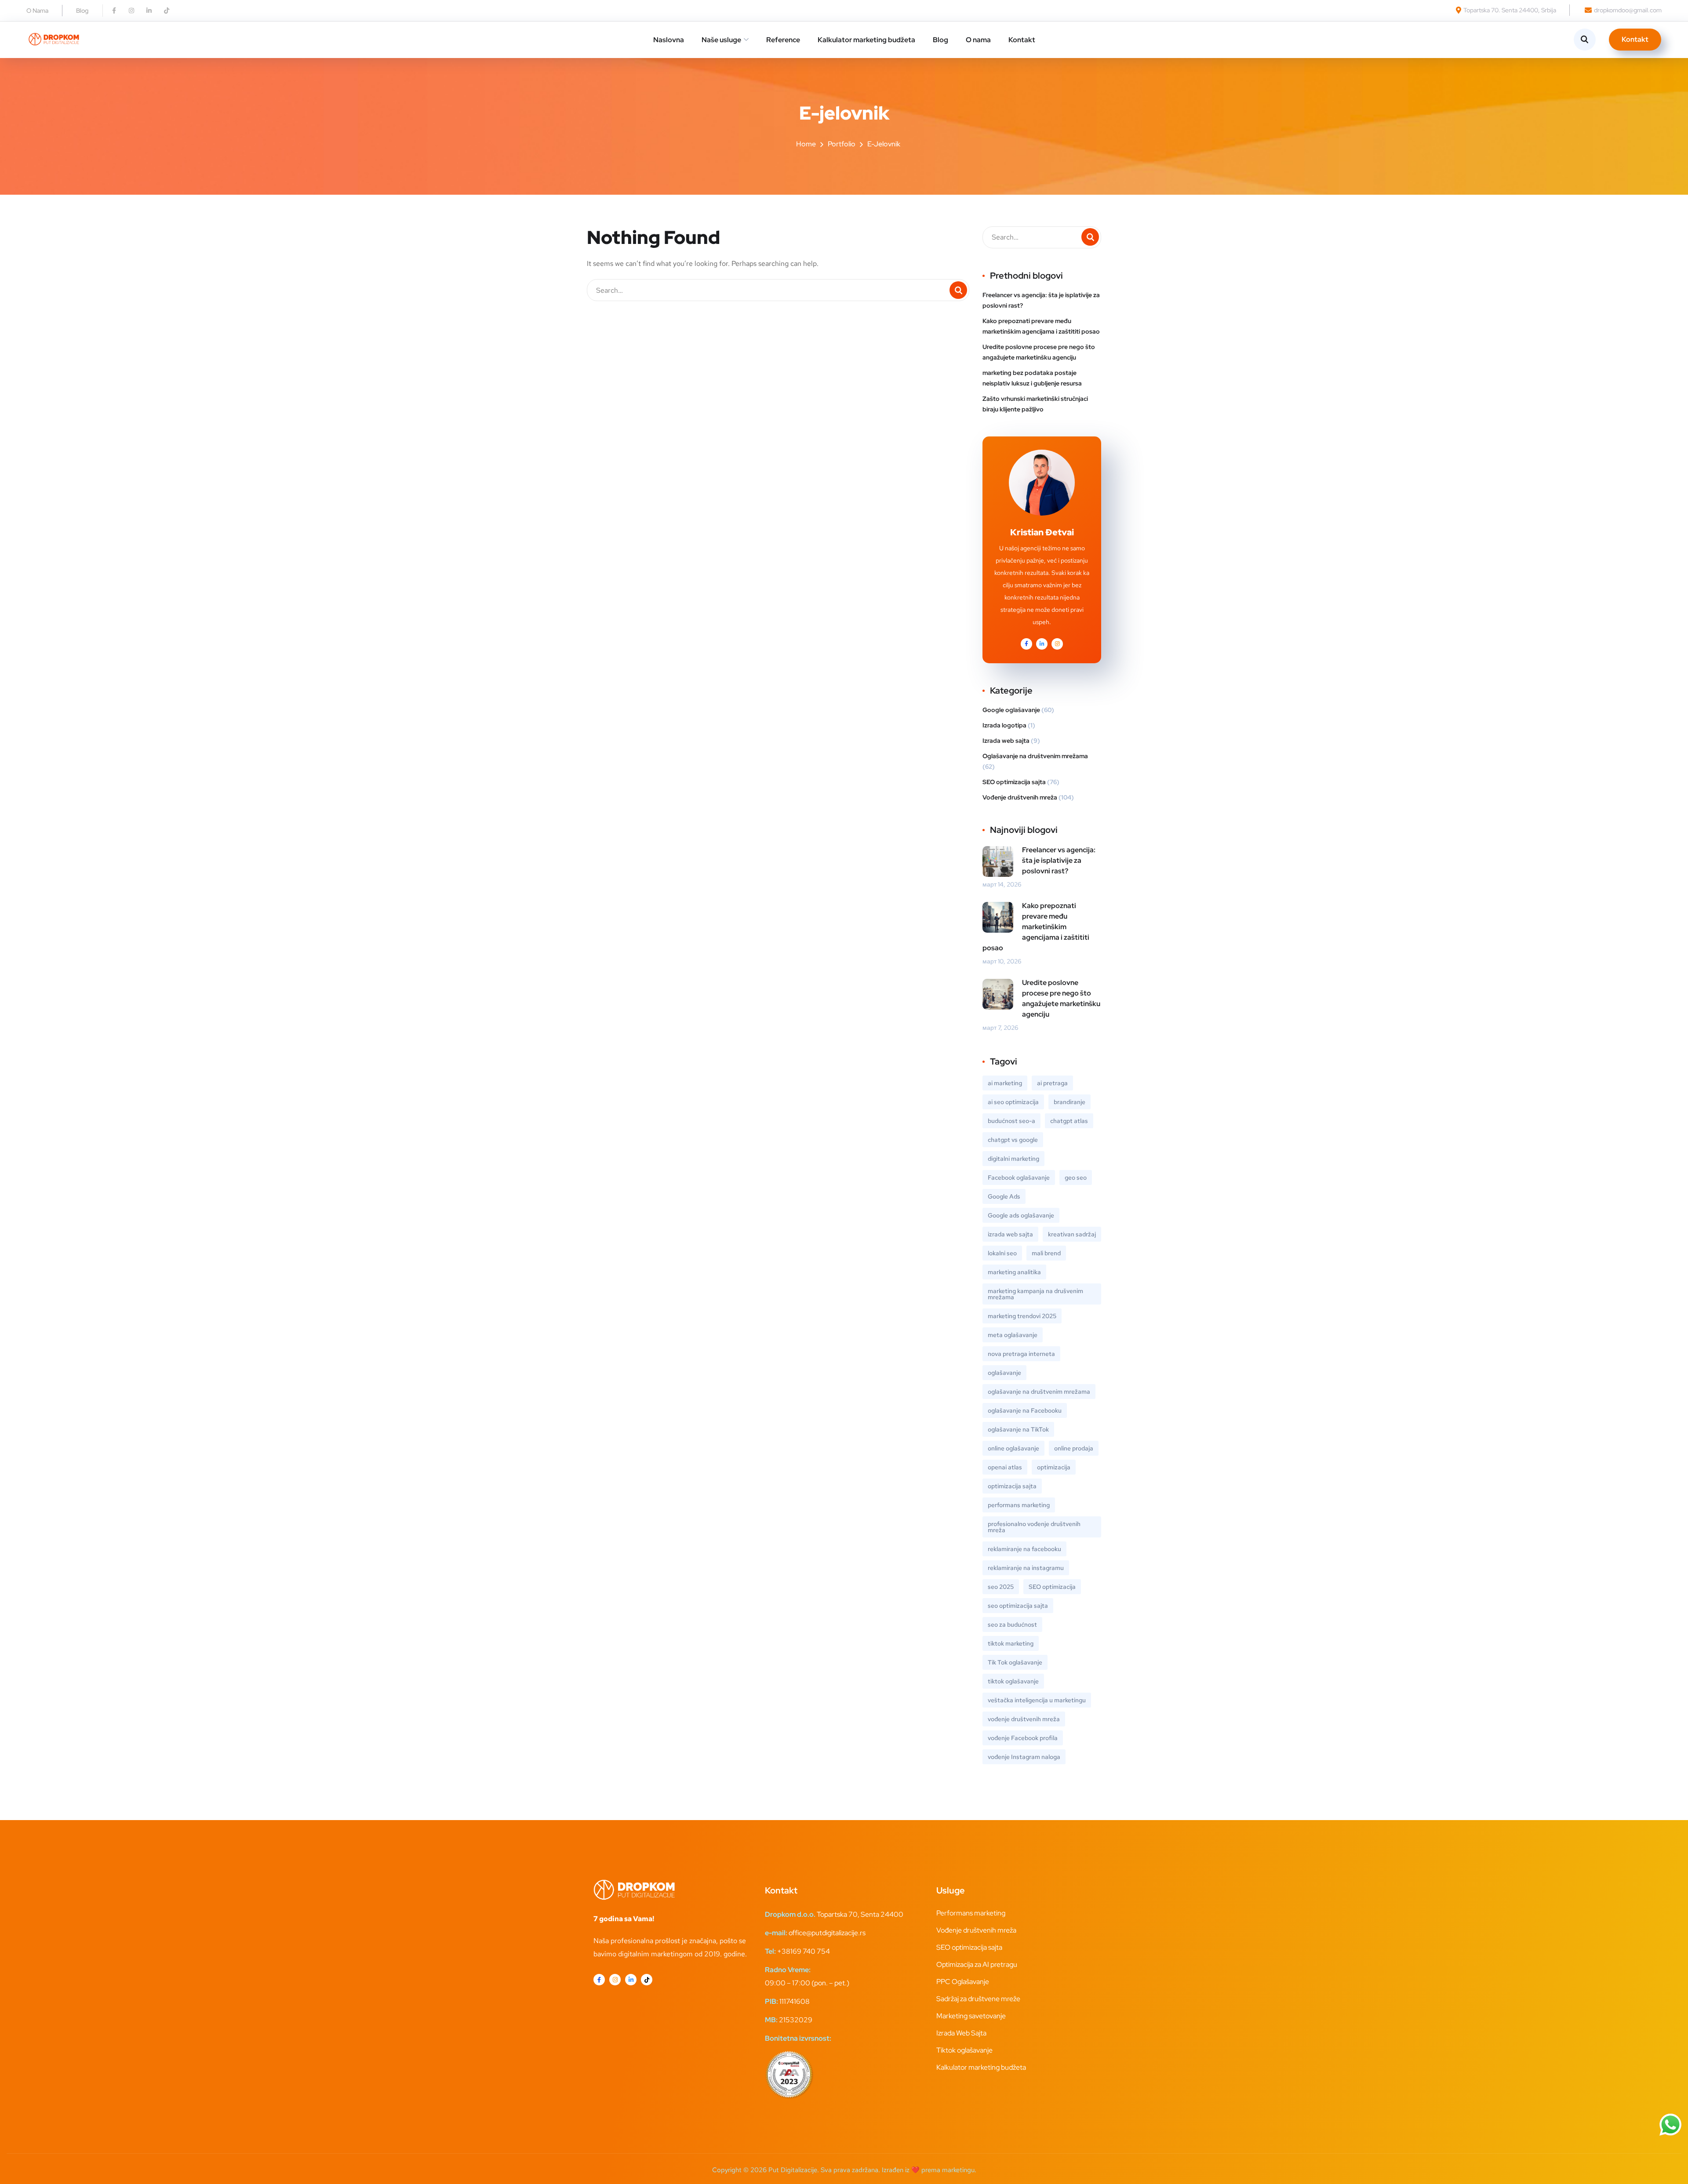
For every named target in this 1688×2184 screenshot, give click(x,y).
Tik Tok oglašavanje (1015, 1662)
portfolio (842, 144)
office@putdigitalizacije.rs (827, 1933)
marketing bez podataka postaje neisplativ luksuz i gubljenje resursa (1032, 378)
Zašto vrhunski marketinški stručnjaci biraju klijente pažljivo (1035, 404)
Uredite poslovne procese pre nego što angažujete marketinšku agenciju (1039, 352)
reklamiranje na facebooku (1024, 1549)
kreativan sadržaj (1072, 1234)
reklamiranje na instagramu (1026, 1568)
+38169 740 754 (804, 1951)
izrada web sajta (1010, 1234)
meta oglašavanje (1013, 1335)
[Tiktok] (167, 11)
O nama (978, 40)
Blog (940, 40)
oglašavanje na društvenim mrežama (1039, 1392)
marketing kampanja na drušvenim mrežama (1035, 1294)
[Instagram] (131, 11)
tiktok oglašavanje (1013, 1681)
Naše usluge (721, 40)
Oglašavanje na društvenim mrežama (1035, 756)
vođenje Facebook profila (1023, 1738)
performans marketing (1019, 1505)
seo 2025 (1001, 1587)
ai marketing (1005, 1083)
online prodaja (1074, 1448)
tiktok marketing (1011, 1643)
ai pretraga (1052, 1083)
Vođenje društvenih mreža (1020, 797)
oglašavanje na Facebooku (1025, 1410)
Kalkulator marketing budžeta (866, 40)
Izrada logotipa (1004, 725)
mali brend (1046, 1253)
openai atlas (1005, 1467)
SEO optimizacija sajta (1014, 782)
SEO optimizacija (1052, 1587)
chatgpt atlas (1069, 1121)
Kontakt (1022, 40)
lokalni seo (1002, 1253)
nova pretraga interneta (1021, 1354)
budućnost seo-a (1011, 1121)
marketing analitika (1014, 1272)
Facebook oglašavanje (1019, 1177)
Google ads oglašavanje (1021, 1215)
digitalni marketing (1013, 1159)
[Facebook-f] (114, 11)
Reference (783, 40)
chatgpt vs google (1013, 1140)
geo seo (1076, 1177)
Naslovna (669, 40)
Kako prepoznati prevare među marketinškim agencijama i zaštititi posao (1041, 326)
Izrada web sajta (1006, 741)
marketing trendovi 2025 (1022, 1316)
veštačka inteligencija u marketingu (1037, 1700)
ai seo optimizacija (1013, 1102)
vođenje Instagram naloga (1024, 1757)
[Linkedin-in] (149, 11)
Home (806, 144)
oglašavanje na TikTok (1018, 1429)
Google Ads (1004, 1196)
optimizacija (1054, 1467)
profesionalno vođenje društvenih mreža (1034, 1527)
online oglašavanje (1013, 1448)
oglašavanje (1004, 1373)
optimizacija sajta (1012, 1486)
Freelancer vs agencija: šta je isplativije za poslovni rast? (1041, 300)
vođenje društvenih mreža (1024, 1719)
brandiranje (1070, 1102)
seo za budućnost (1012, 1624)
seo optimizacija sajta (1018, 1606)
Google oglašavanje (1011, 710)
